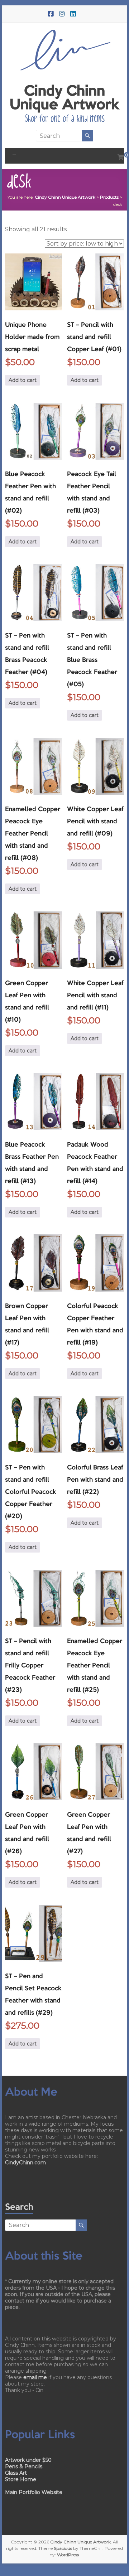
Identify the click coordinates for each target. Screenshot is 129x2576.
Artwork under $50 (28, 2460)
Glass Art (16, 2473)
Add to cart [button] (23, 380)
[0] (121, 158)
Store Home (21, 2479)
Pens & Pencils (24, 2466)
